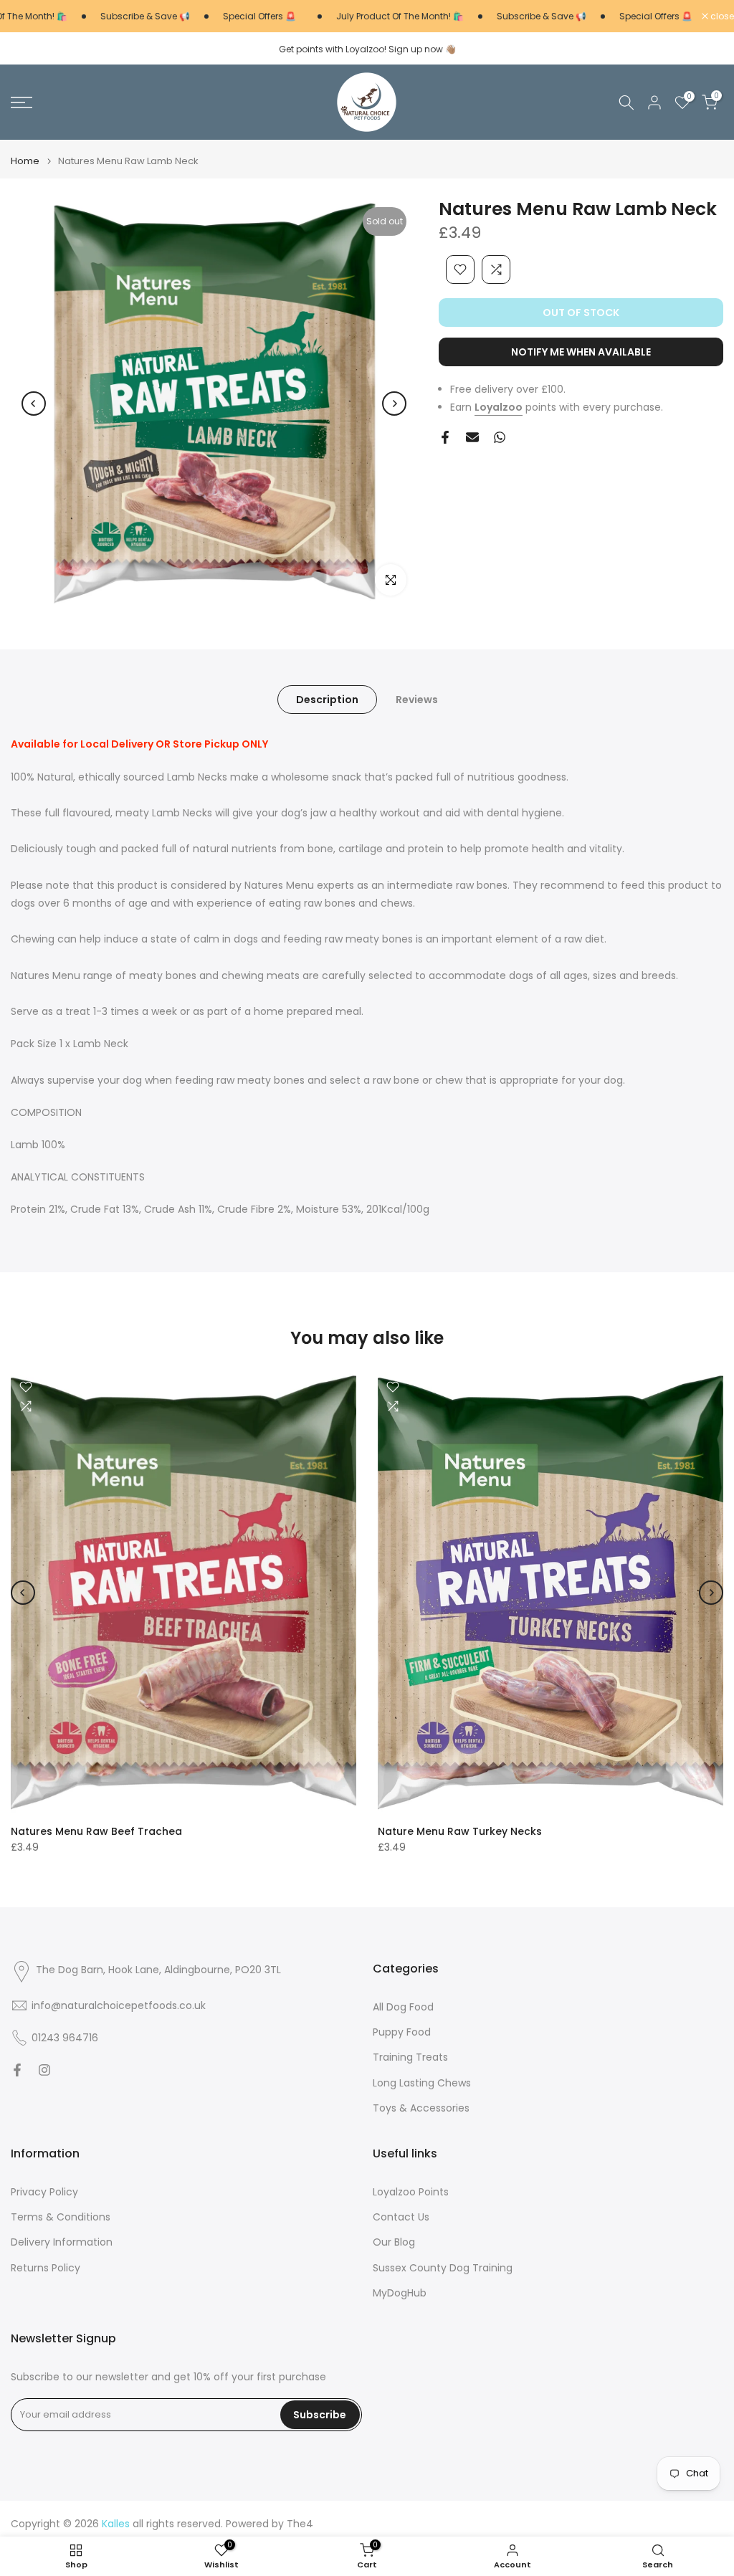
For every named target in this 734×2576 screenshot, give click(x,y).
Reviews (417, 700)
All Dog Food (403, 2007)
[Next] (394, 404)
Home (25, 161)
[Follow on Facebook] (17, 2070)
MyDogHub (400, 2293)
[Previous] (34, 404)
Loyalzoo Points (411, 2192)
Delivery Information (62, 2242)
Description (327, 700)
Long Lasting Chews (422, 2083)
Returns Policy (46, 2268)
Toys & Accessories (421, 2108)
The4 (300, 2524)
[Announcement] (124, 16)
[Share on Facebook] (445, 437)
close (721, 16)
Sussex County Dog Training (443, 2268)
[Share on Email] (472, 437)
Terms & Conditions (61, 2217)
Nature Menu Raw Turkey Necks (460, 1831)
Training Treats (410, 2057)
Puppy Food (402, 2032)
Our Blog (394, 2242)
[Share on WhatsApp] (500, 437)
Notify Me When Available (581, 352)
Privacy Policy (44, 2192)
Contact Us (401, 2217)
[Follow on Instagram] (44, 2070)
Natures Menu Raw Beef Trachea (96, 1831)
